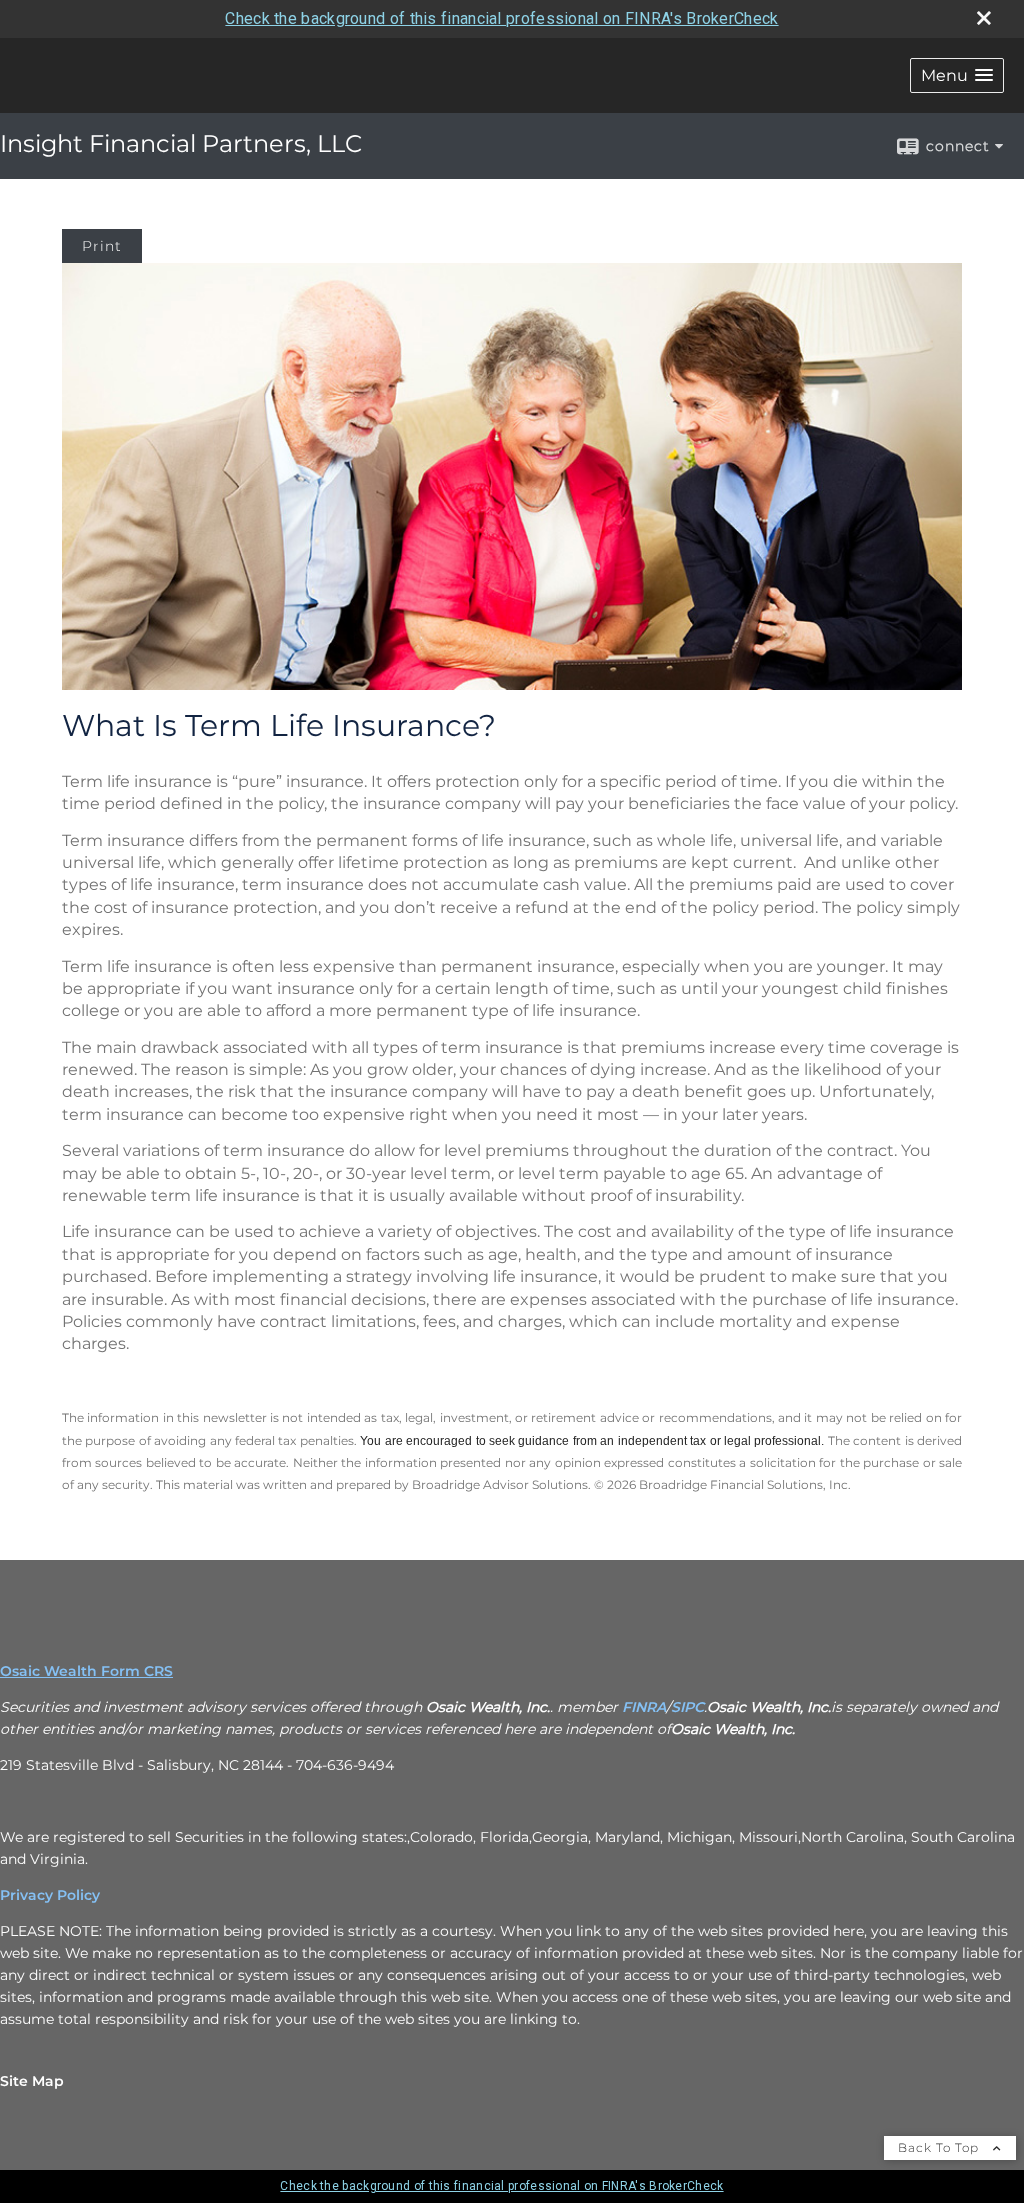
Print (102, 246)
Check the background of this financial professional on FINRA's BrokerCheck (501, 18)
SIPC (687, 1707)
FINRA (644, 1707)
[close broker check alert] (984, 18)
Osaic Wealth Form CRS (86, 1671)
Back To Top (940, 2147)
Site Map (32, 2081)
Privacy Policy (50, 1895)
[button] (957, 75)
